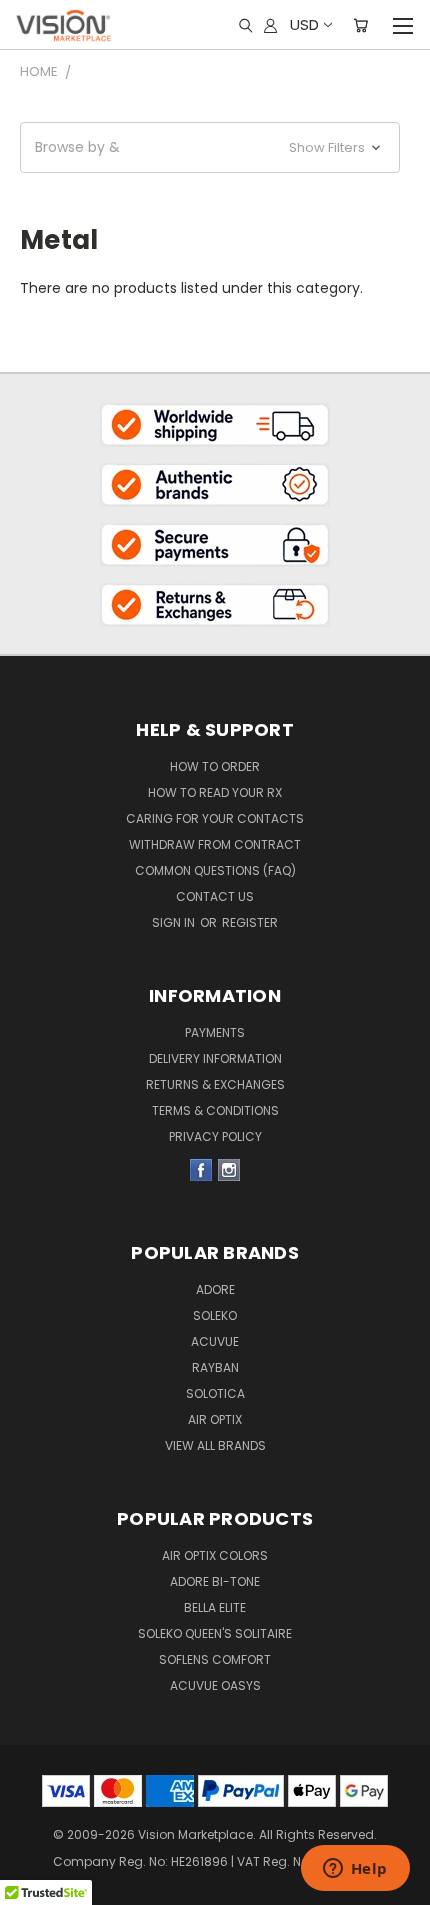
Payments (215, 1032)
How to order (215, 766)
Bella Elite (215, 1607)
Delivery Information (215, 1058)
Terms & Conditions (215, 1110)
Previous (31, 1855)
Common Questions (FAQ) (215, 870)
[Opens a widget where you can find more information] (355, 1870)
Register (250, 922)
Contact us (215, 896)
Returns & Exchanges (215, 1084)
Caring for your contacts (215, 818)
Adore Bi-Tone (215, 1581)
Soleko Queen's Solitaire (215, 1633)
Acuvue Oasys (215, 1685)
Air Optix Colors (215, 1555)
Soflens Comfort (215, 1659)
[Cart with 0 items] (360, 25)
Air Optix (215, 1419)
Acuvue (215, 1341)
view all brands (215, 1445)
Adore (215, 1289)
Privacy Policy (215, 1136)
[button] (210, 147)
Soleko (215, 1315)
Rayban (215, 1367)
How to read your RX (215, 792)
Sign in (175, 922)
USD (304, 24)
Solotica (215, 1393)
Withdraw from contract (215, 844)
